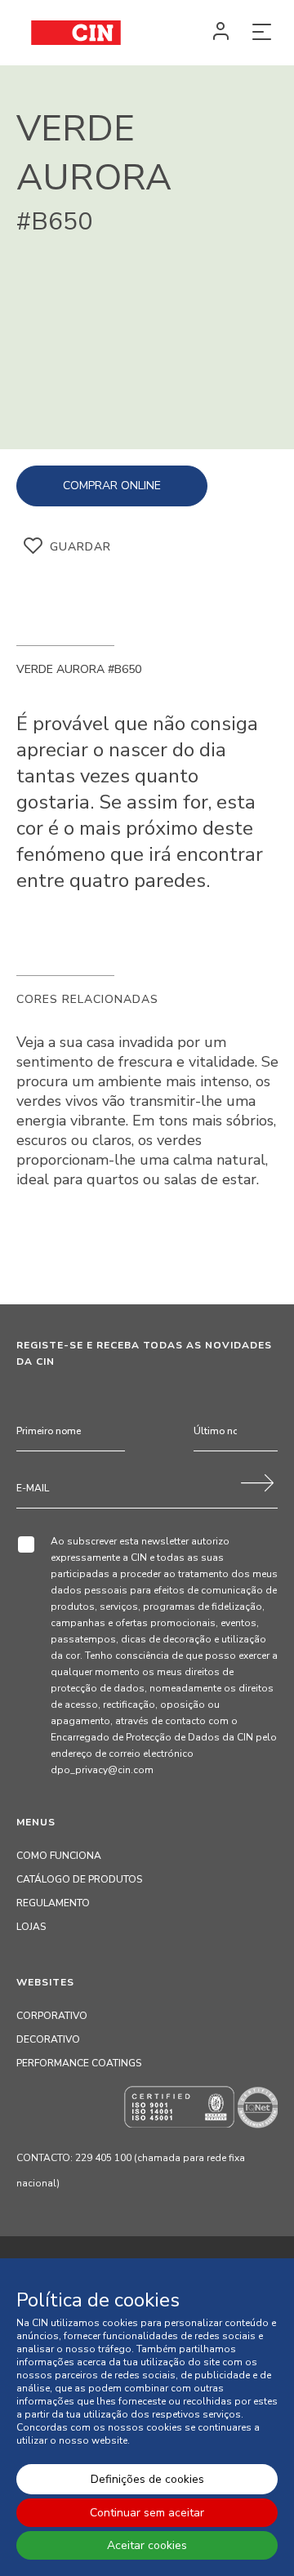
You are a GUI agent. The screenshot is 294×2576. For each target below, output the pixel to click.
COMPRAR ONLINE (112, 486)
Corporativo (52, 2016)
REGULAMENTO (53, 1903)
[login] (220, 33)
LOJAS (31, 1927)
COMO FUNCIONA (59, 1856)
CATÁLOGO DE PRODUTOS (79, 1879)
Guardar (80, 547)
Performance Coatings (79, 2063)
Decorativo (48, 2039)
